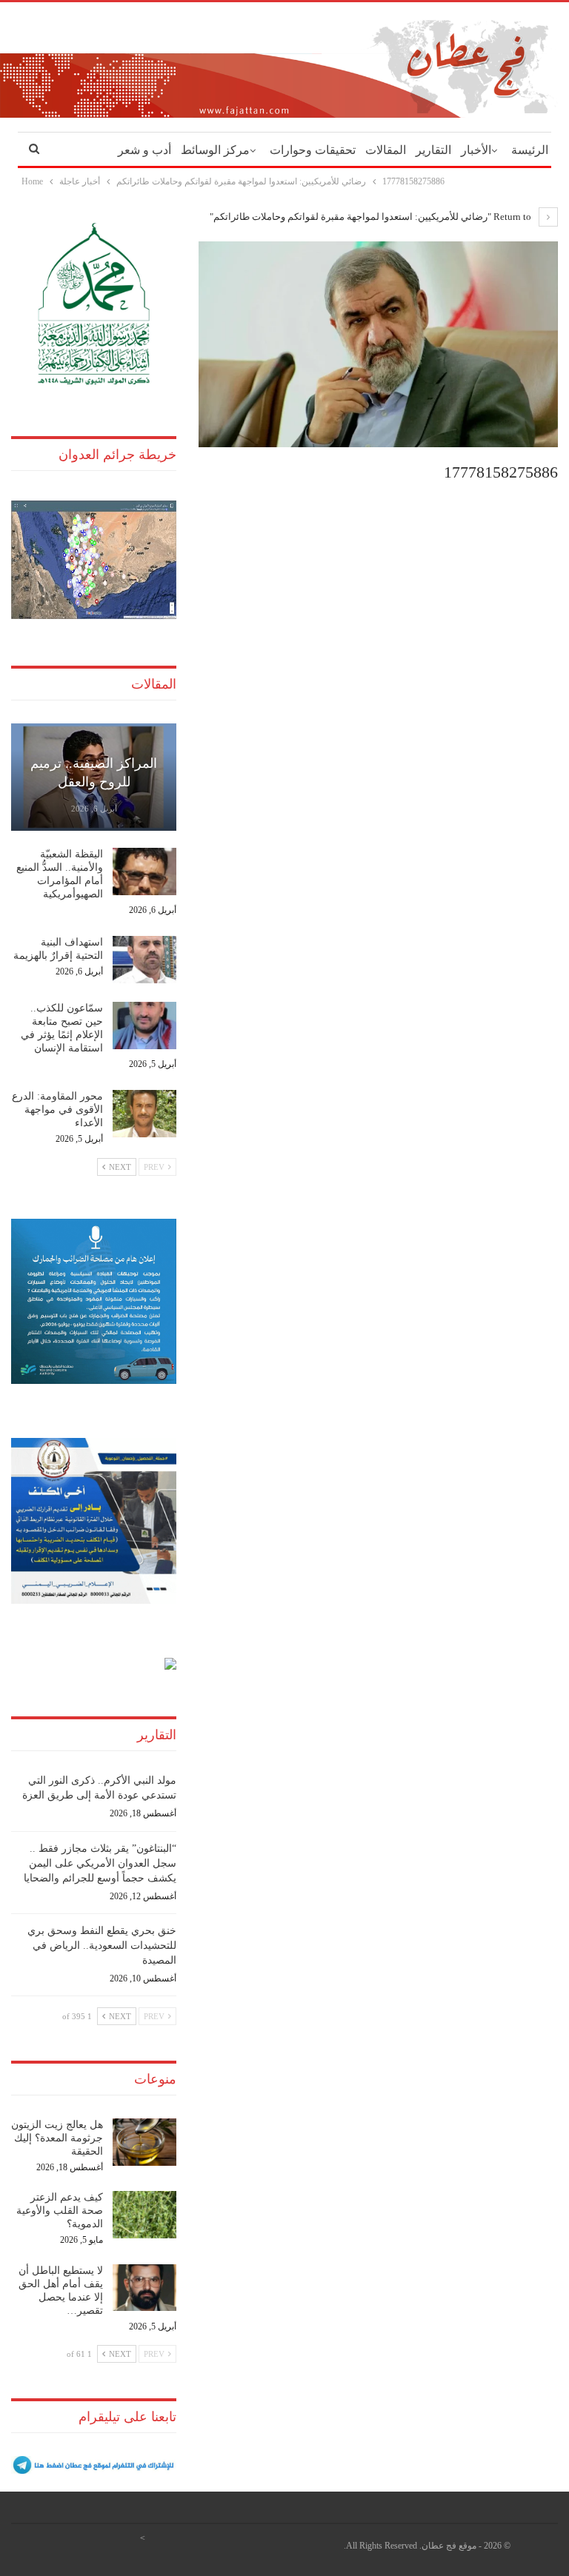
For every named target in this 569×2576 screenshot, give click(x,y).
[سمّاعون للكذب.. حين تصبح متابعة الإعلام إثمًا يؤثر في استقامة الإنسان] (144, 1026)
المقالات (386, 150)
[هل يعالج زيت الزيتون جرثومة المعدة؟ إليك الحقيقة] (144, 2142)
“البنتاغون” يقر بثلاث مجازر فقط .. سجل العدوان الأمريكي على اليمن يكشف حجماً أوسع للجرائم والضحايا (100, 1863)
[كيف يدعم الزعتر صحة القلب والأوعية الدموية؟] (144, 2215)
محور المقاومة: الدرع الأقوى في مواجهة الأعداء (57, 1110)
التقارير (433, 150)
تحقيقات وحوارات (313, 150)
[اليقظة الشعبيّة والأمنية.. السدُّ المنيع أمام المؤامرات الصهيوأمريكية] (144, 872)
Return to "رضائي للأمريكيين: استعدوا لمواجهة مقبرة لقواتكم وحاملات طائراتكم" (372, 217)
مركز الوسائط (215, 150)
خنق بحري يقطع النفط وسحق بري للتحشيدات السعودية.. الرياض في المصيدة (102, 1946)
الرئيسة (530, 150)
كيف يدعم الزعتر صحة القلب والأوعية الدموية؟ (60, 2211)
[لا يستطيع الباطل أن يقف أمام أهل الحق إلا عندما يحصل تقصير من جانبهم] (144, 2288)
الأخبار (476, 150)
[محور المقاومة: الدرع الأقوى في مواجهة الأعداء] (144, 1114)
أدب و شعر (144, 150)
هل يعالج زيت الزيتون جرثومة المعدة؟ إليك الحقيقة (57, 2138)
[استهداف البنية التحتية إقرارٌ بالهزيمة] (144, 960)
